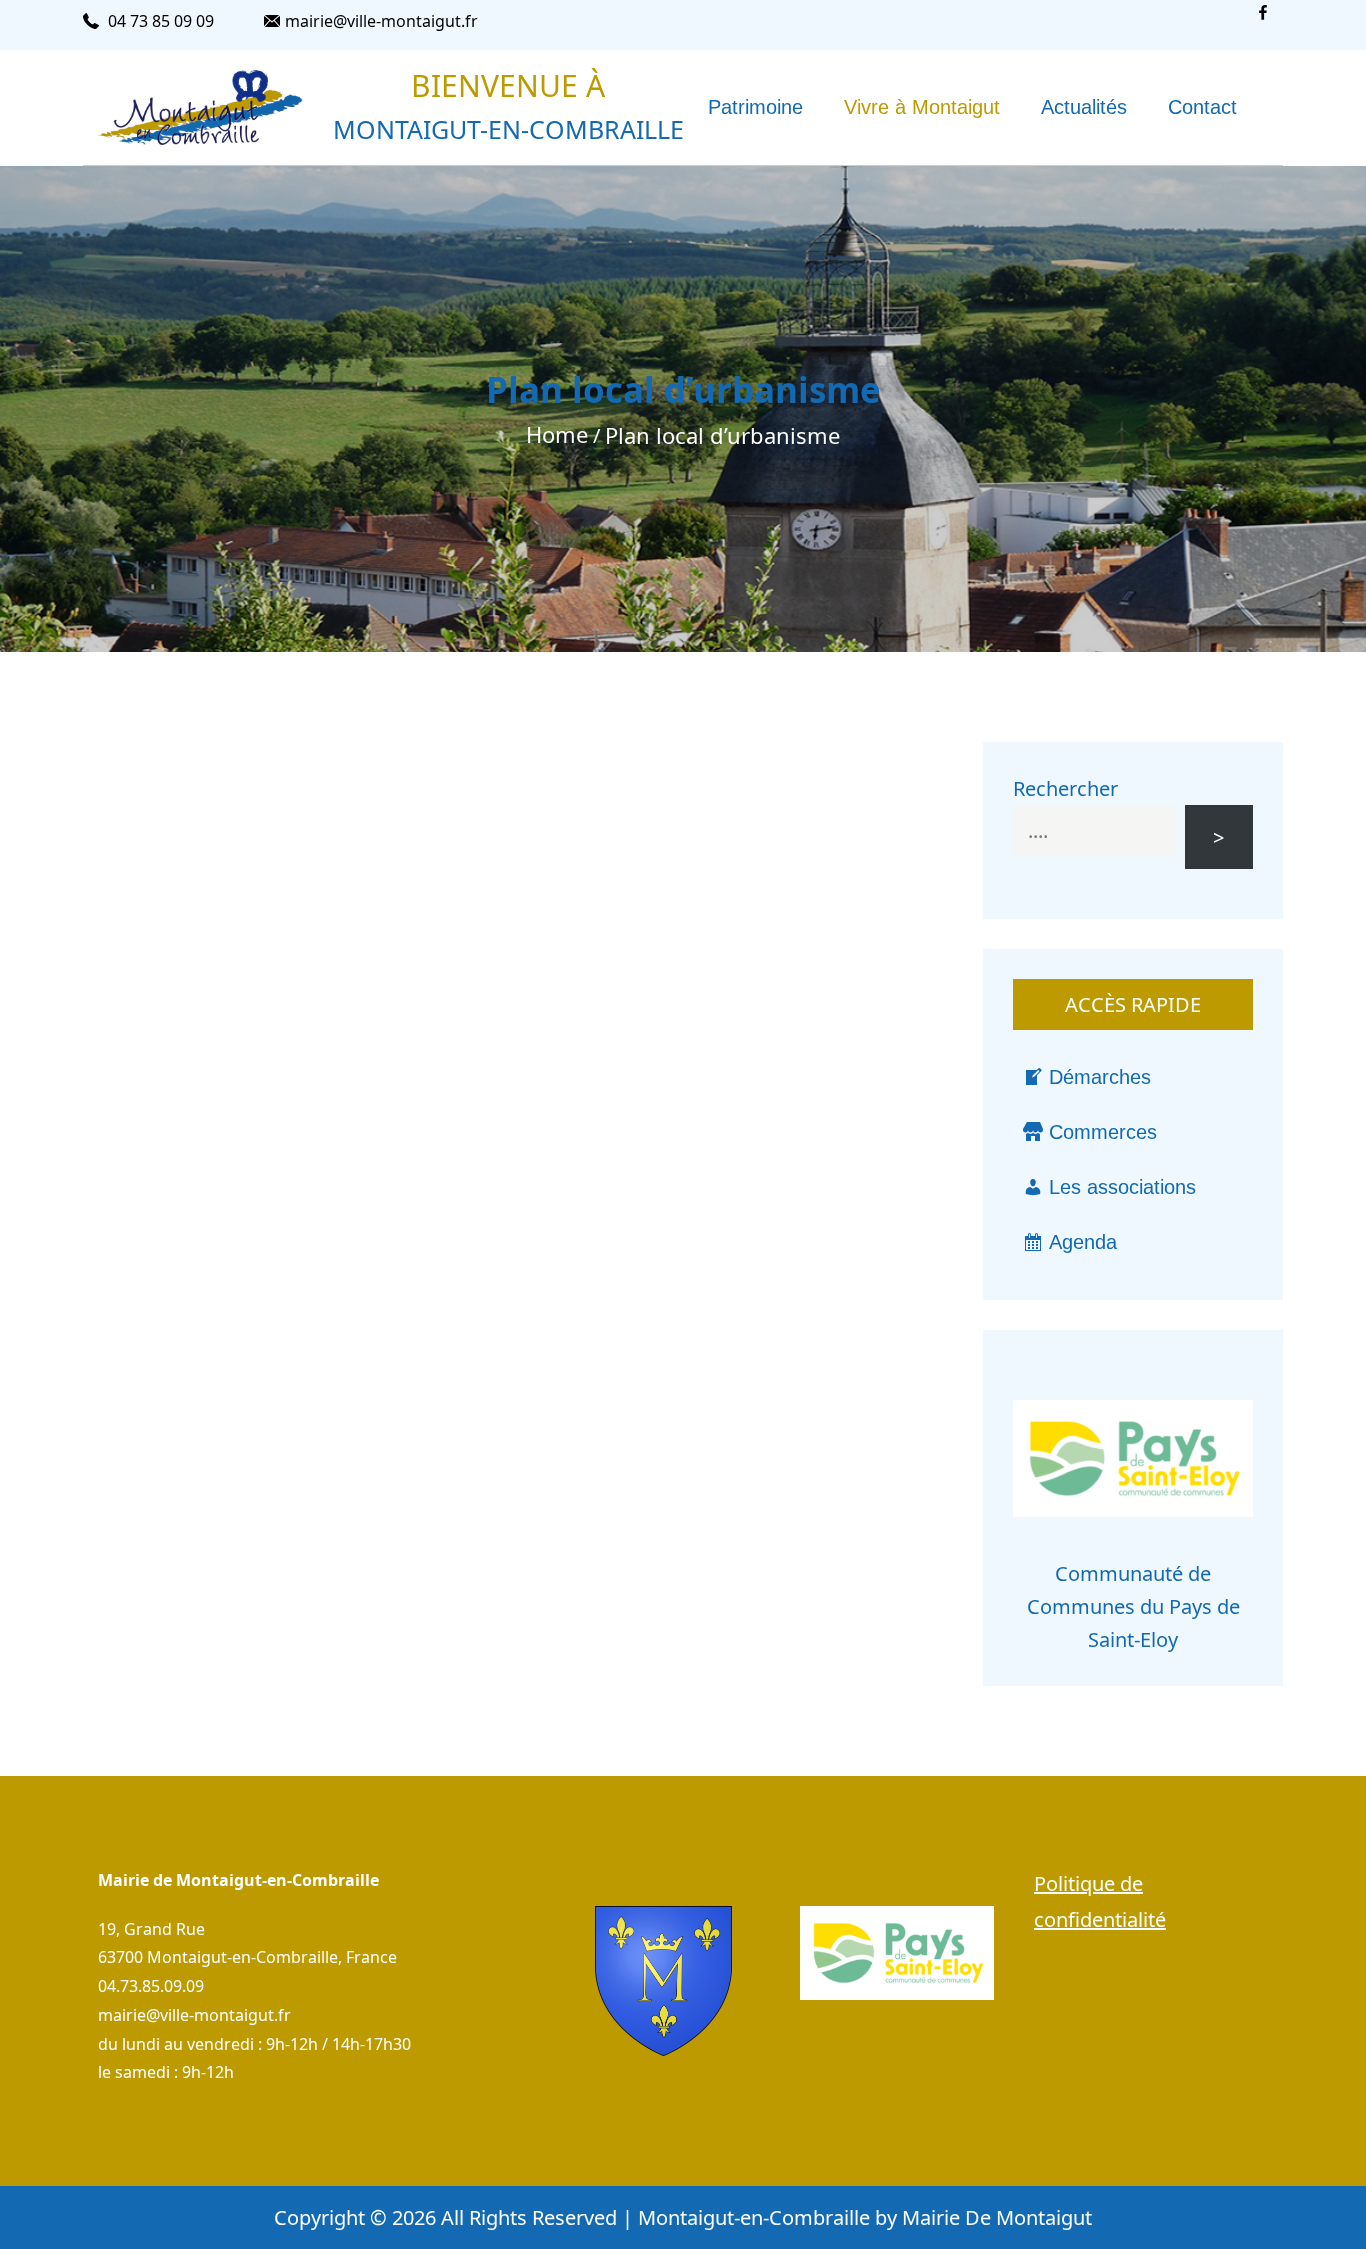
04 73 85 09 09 (161, 21)
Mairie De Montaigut (997, 2217)
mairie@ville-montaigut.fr (381, 21)
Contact (1202, 107)
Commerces (1103, 1132)
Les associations (1122, 1187)
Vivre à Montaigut (922, 107)
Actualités (1084, 107)
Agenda (1083, 1242)
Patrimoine (755, 107)
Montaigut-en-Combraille (508, 129)
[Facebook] (1263, 25)
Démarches (1100, 1077)
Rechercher (1065, 788)
